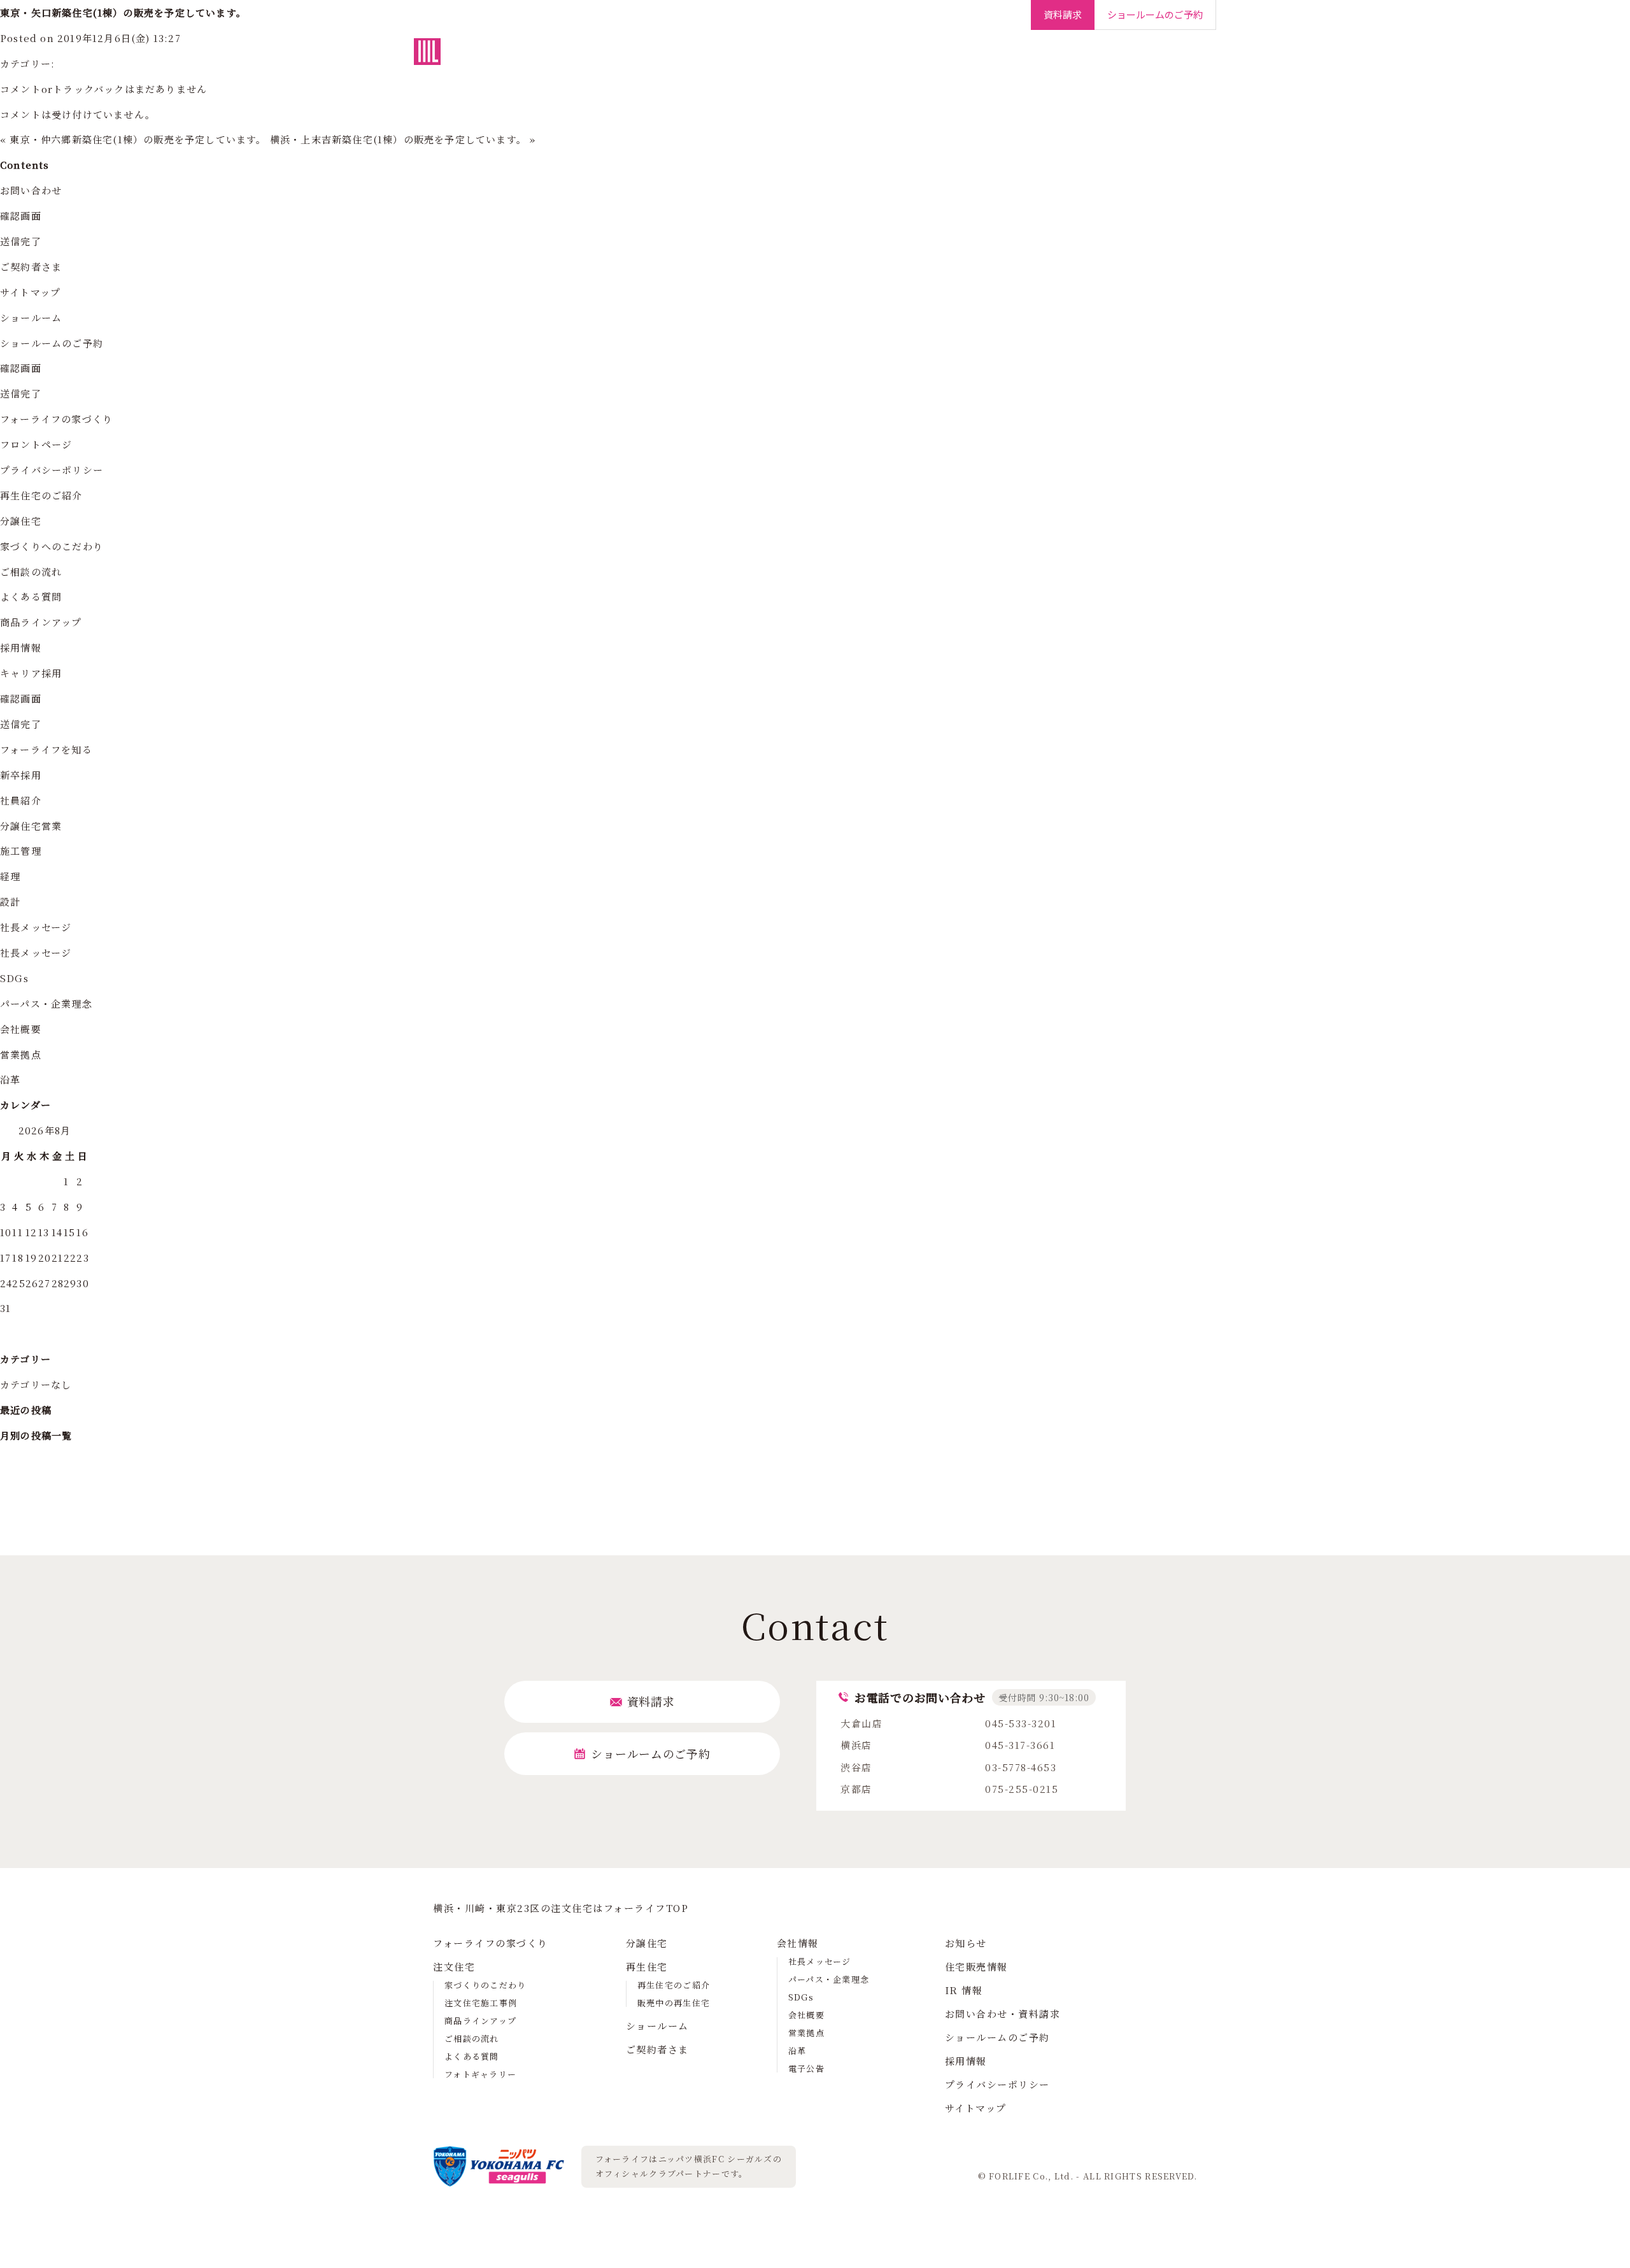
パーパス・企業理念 (46, 1003)
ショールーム (914, 57)
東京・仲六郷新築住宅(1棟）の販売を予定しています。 (138, 139)
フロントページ (36, 444)
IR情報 (1109, 57)
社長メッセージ (36, 927)
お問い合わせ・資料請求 (1003, 2014)
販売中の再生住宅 (674, 2003)
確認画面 (21, 216)
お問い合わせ (31, 190)
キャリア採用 (31, 673)
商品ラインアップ (41, 622)
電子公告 (806, 2068)
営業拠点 (21, 1054)
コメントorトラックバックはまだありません (103, 89)
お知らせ (966, 1943)
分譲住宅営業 (31, 826)
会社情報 (1057, 57)
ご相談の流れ (31, 572)
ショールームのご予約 (52, 343)
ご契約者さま (990, 57)
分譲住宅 (790, 57)
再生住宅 (847, 57)
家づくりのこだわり (485, 1985)
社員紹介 (21, 800)
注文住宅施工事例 (481, 2003)
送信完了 (21, 241)
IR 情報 (964, 1990)
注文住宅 (732, 57)
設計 (10, 902)
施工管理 (21, 851)
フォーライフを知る (46, 749)
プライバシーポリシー (52, 470)
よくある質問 (31, 596)
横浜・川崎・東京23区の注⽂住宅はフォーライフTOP (561, 1908)
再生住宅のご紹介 (41, 495)
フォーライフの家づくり (641, 57)
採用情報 (1162, 57)
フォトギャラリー (480, 2074)
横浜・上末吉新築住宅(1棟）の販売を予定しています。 (398, 139)
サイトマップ (30, 292)
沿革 (10, 1079)
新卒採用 (21, 775)
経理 (10, 876)
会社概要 (21, 1029)
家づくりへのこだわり (52, 546)
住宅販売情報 (976, 1966)
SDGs (14, 978)
